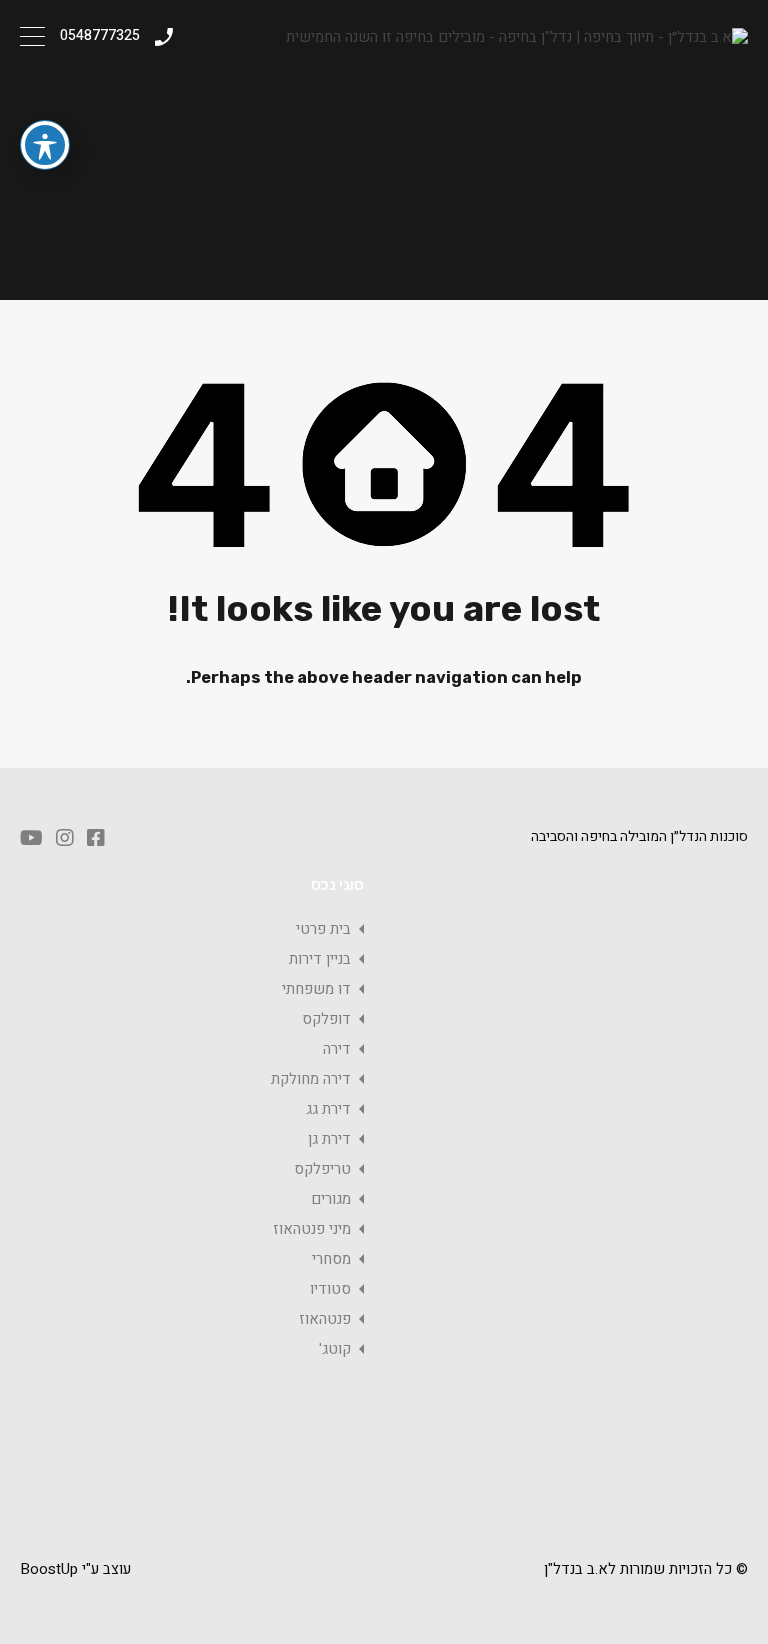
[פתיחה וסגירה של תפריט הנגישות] (45, 145)
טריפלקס (322, 1169)
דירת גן (329, 1139)
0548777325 (100, 36)
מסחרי (331, 1259)
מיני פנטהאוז (312, 1229)
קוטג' (335, 1349)
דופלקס (326, 1019)
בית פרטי (323, 929)
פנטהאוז (325, 1319)
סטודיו (330, 1289)
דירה (337, 1049)
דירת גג (328, 1109)
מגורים (331, 1199)
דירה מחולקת (311, 1079)
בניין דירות (320, 959)
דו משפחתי (316, 989)
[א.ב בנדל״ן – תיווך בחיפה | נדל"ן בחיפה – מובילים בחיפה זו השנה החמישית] (517, 37)
